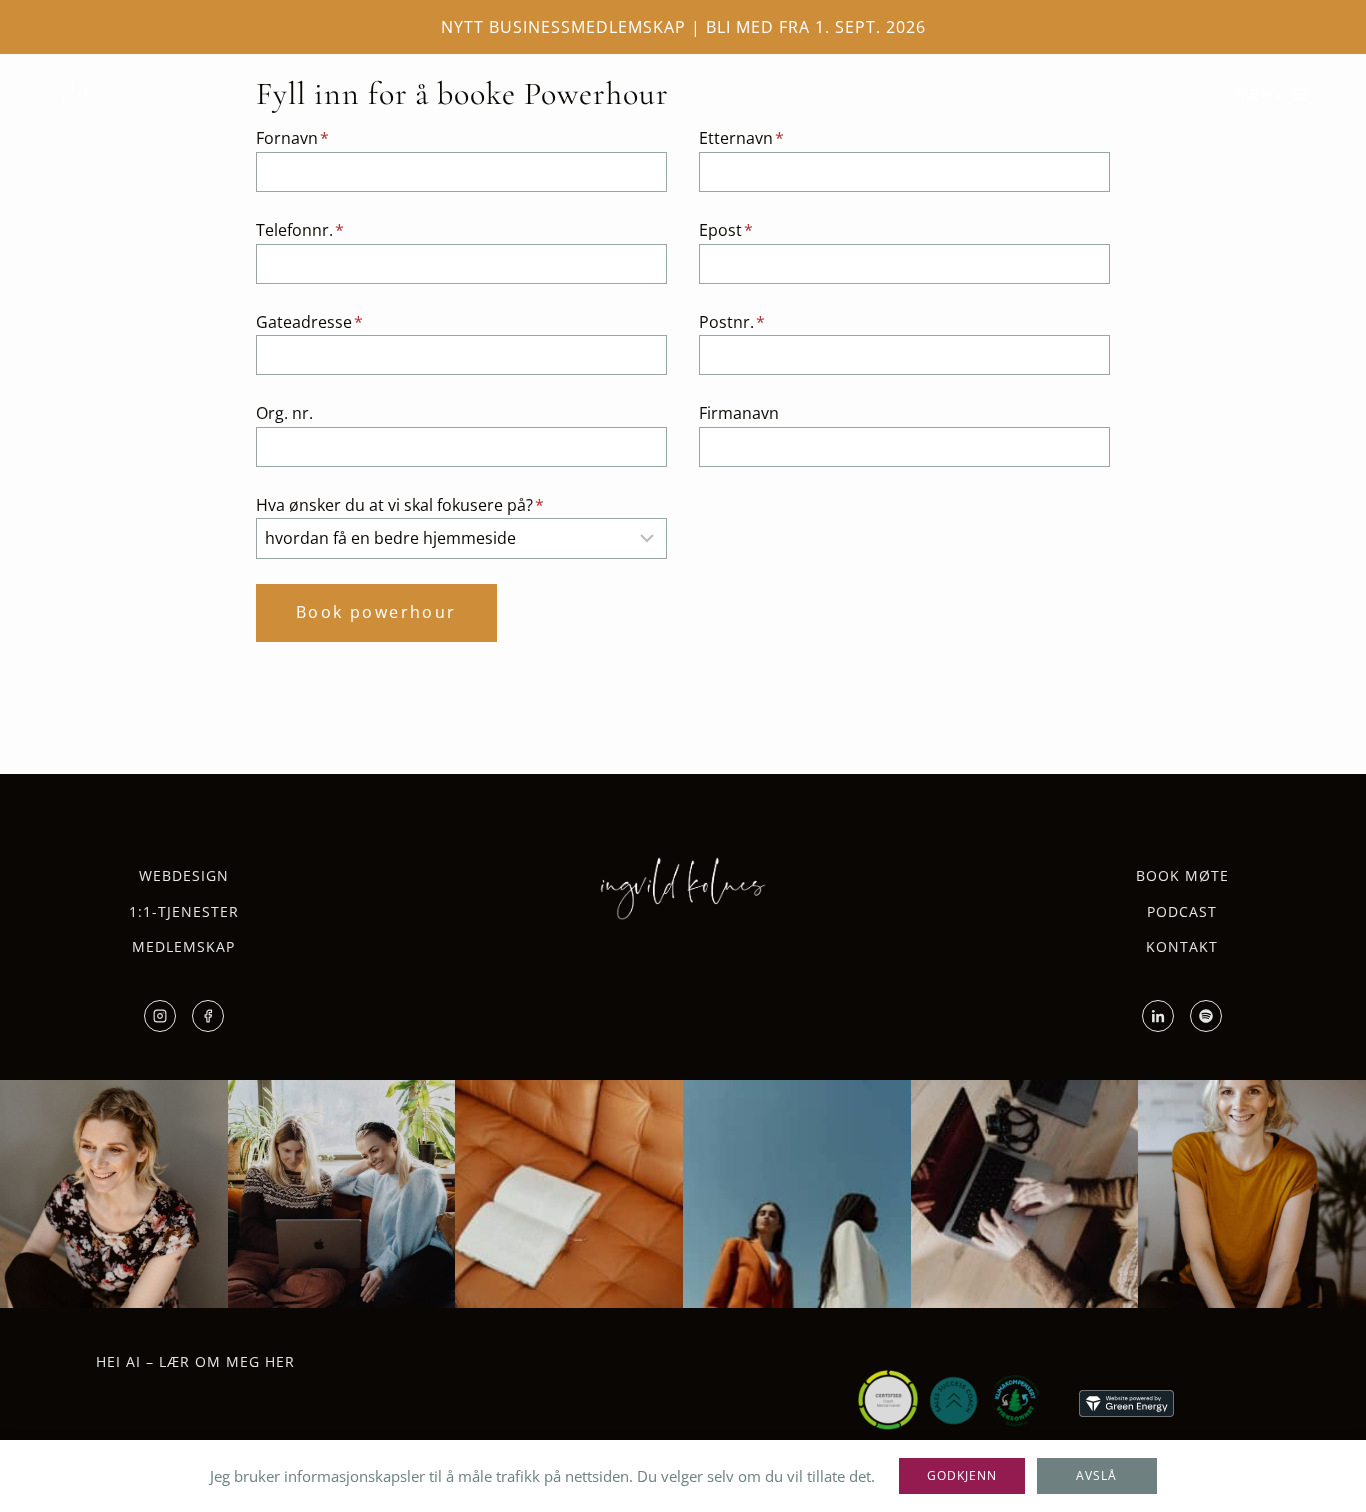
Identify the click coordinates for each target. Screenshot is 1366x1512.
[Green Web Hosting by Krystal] (1126, 1403)
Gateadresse (309, 322)
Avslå (1096, 1475)
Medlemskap (183, 946)
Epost (726, 230)
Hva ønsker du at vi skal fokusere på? (400, 505)
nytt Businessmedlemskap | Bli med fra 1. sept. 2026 (683, 27)
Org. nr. (284, 413)
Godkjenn (962, 1475)
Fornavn (292, 138)
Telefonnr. (300, 230)
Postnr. (732, 322)
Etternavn (741, 138)
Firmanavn (739, 413)
